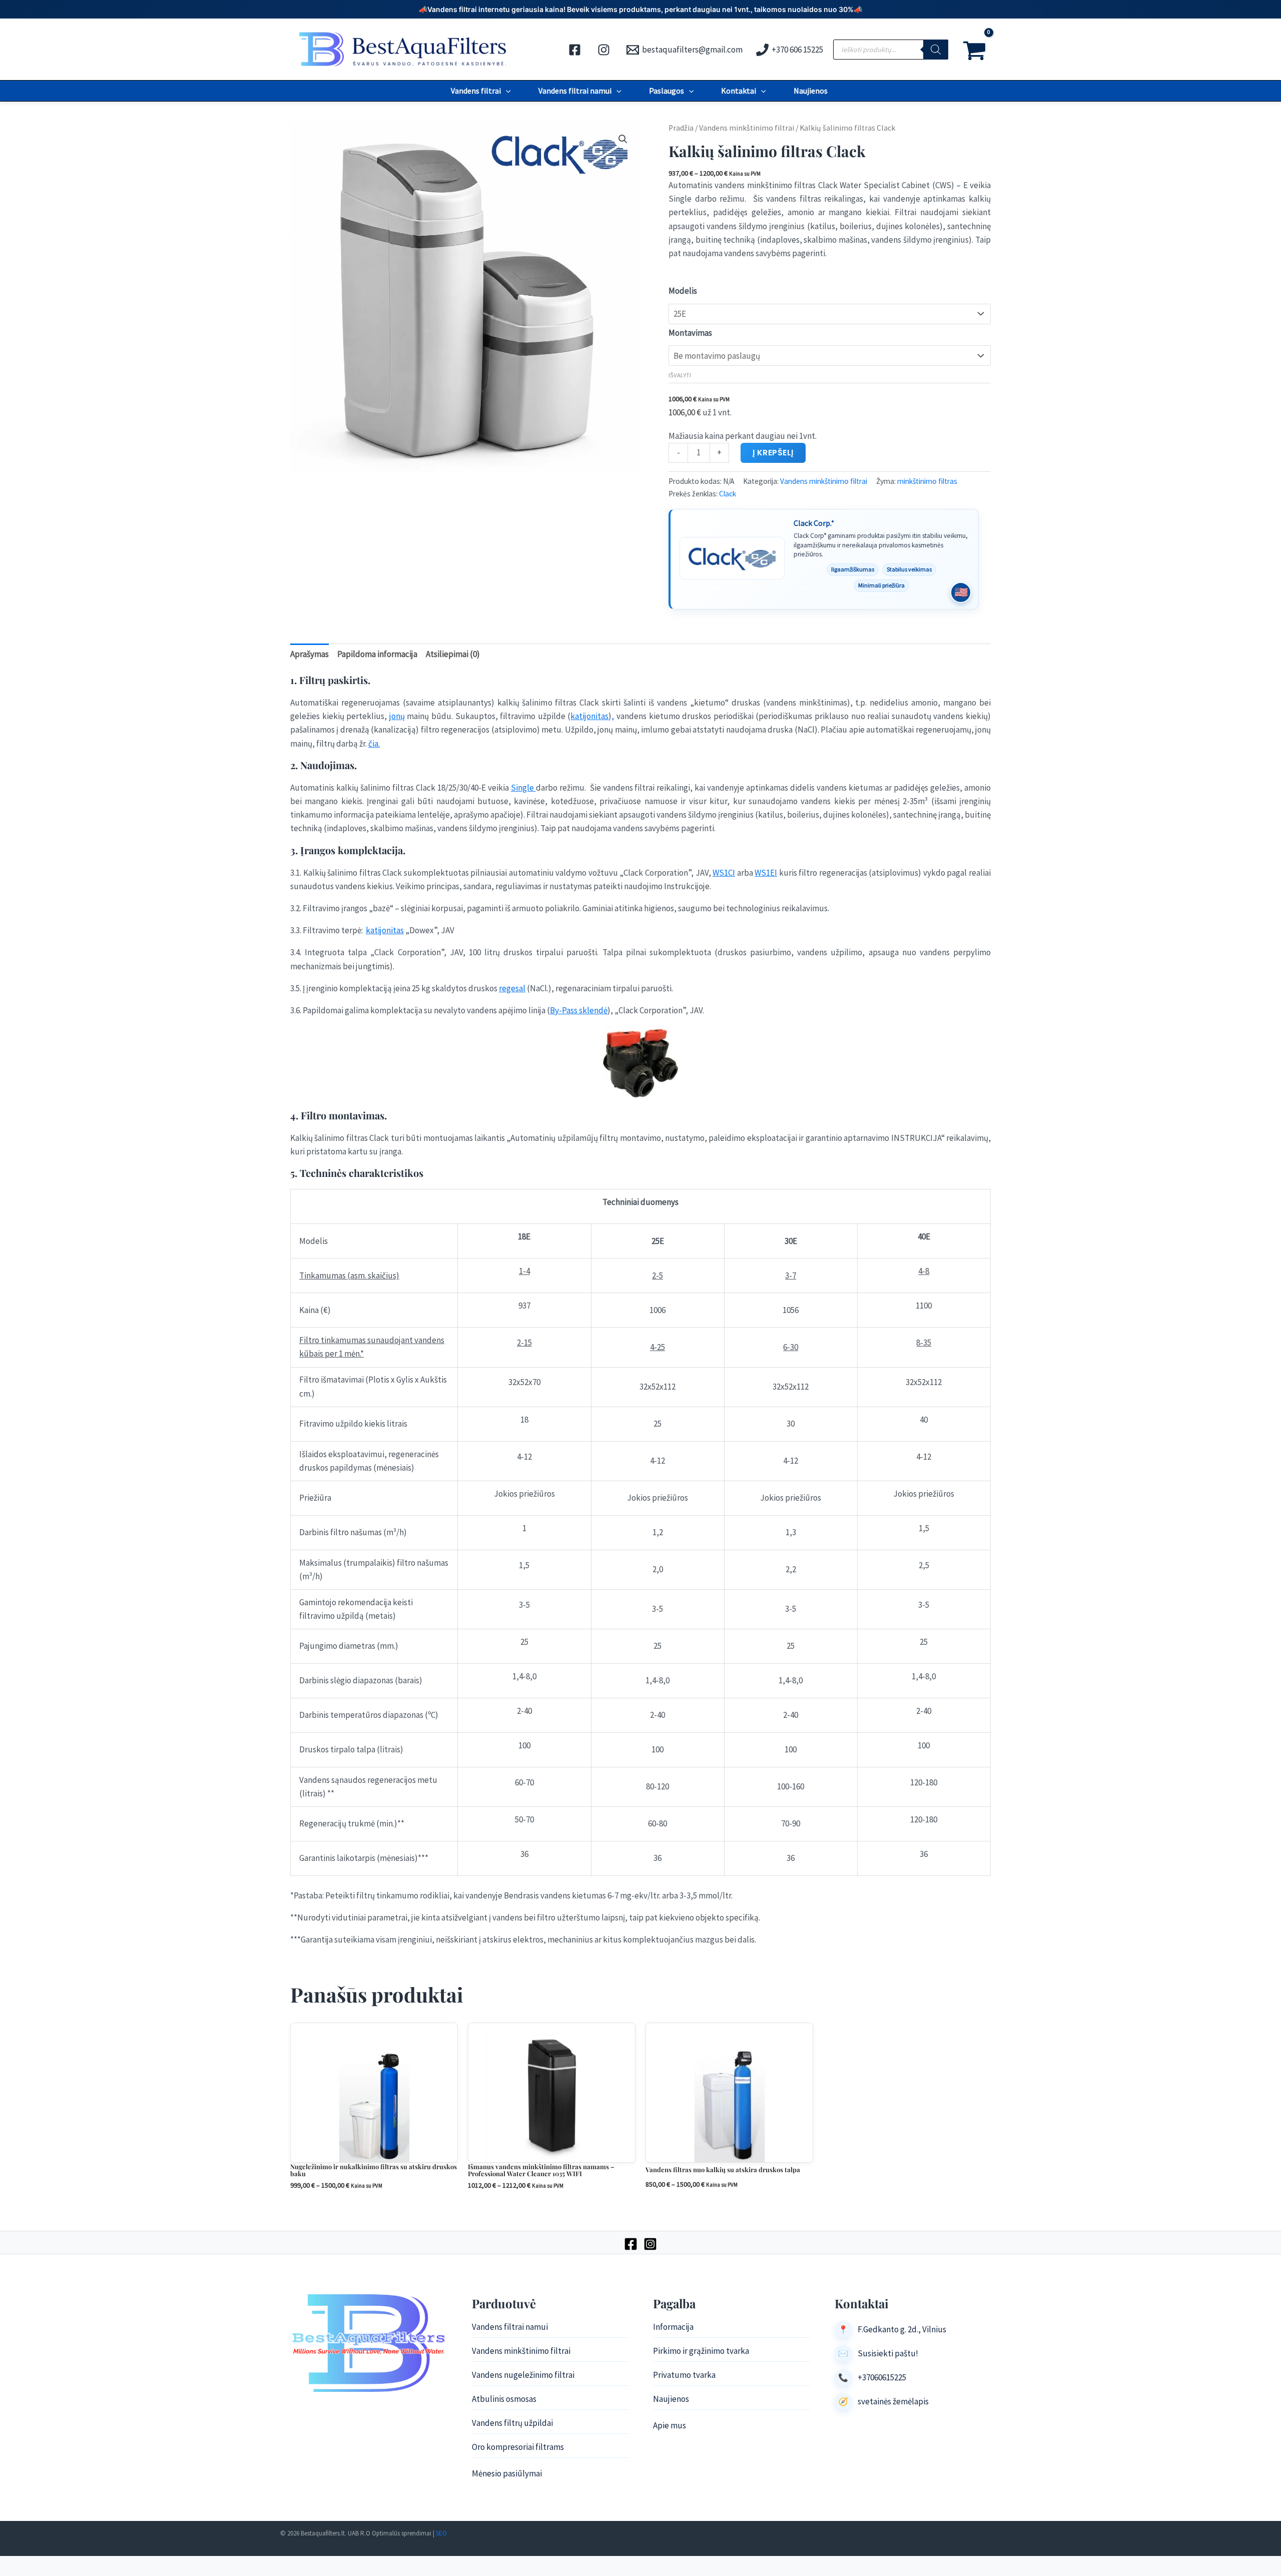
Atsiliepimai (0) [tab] (453, 654)
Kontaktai (739, 91)
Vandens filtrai (476, 91)
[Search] (936, 50)
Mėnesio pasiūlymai (507, 2473)
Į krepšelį (773, 453)
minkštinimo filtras (927, 481)
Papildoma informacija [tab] (377, 654)
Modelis (683, 291)
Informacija (673, 2327)
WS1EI (766, 873)
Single (523, 788)
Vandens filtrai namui (575, 91)
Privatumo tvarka (684, 2375)
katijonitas (589, 716)
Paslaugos (667, 91)
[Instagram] (650, 2244)
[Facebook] (631, 2244)
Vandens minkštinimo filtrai (747, 128)
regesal (512, 988)
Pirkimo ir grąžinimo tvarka (701, 2351)
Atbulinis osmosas (504, 2399)
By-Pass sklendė (579, 1010)
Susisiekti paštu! (888, 2353)
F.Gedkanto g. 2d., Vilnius (902, 2329)
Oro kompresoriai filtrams (518, 2447)
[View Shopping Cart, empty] (975, 50)
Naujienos (811, 91)
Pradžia (681, 128)
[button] (506, 91)
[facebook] (576, 50)
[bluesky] (605, 50)
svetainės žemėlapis (893, 2401)
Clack (728, 494)
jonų (397, 716)
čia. (374, 744)
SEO (441, 2533)
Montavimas (690, 333)
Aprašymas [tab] (309, 654)
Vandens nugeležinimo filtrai (523, 2375)
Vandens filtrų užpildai (512, 2423)
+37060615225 (882, 2377)
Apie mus (670, 2425)
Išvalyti (680, 375)
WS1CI (724, 873)
